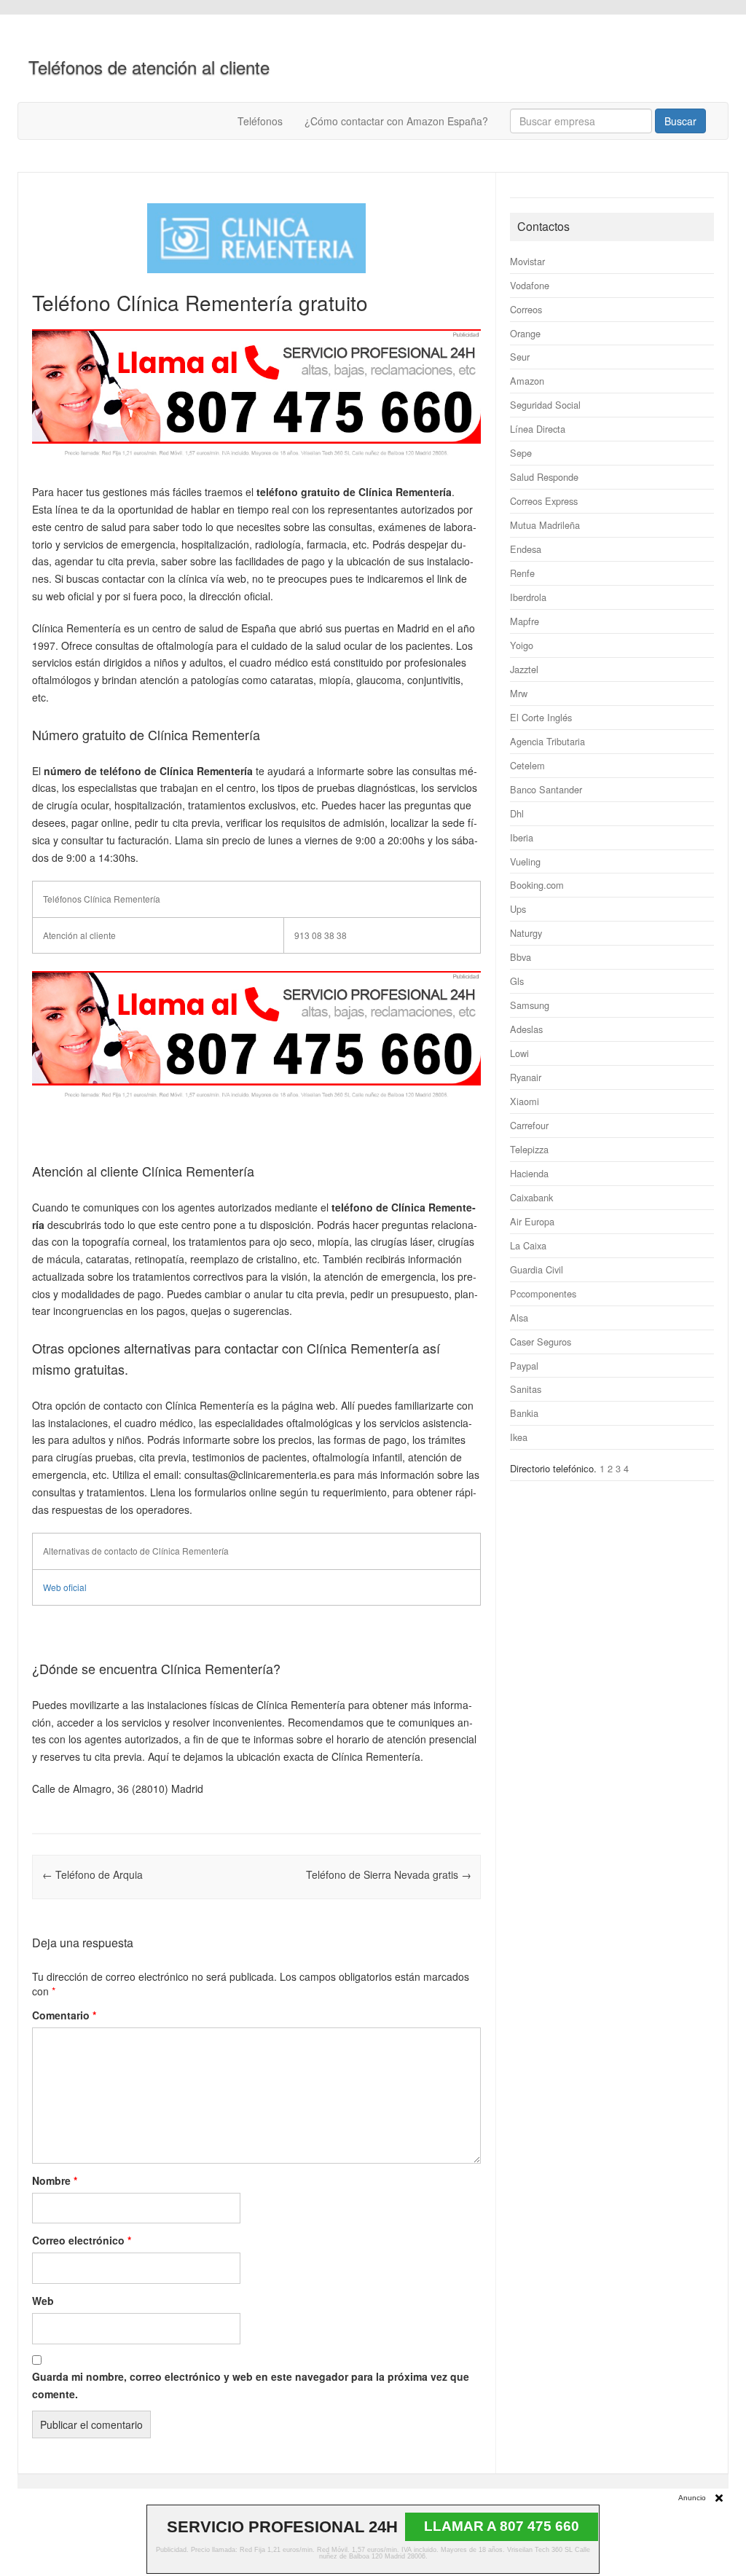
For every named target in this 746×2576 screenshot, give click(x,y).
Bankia (524, 1413)
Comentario (64, 2015)
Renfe (522, 573)
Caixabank (531, 1197)
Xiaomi (525, 1101)
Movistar (527, 261)
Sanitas (526, 1389)
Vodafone (530, 285)
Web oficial (65, 1587)
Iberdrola (528, 597)
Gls (517, 981)
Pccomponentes (543, 1293)
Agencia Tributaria (547, 741)
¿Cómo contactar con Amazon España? (396, 121)
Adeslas (526, 1029)
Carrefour (529, 1125)
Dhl (517, 813)
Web (43, 2301)
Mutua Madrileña (545, 525)
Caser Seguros (541, 1342)
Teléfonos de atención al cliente (149, 67)
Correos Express (544, 501)
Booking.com (537, 885)
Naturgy (526, 933)
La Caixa (528, 1245)
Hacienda (529, 1173)
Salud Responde (544, 477)
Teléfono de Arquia (93, 1874)
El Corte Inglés (541, 717)
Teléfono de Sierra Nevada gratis (389, 1874)
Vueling (525, 861)
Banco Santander (546, 789)
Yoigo (522, 645)
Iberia (522, 837)
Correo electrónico (82, 2240)
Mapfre (525, 621)
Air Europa (532, 1221)
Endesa (526, 549)
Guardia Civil (537, 1269)
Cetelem (527, 765)
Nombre (55, 2180)
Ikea (519, 1437)
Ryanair (526, 1077)
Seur (520, 357)
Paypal (524, 1366)
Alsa (519, 1318)
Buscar (680, 121)
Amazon (527, 381)
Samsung (530, 1005)
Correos (526, 309)
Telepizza (529, 1149)
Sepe (521, 453)
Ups (518, 909)
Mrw (519, 693)
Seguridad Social (545, 405)
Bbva (521, 957)
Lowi (519, 1053)
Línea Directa (538, 429)
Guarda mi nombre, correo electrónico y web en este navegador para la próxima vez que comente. (251, 2385)
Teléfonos (260, 121)
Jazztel (524, 669)
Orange (525, 333)
